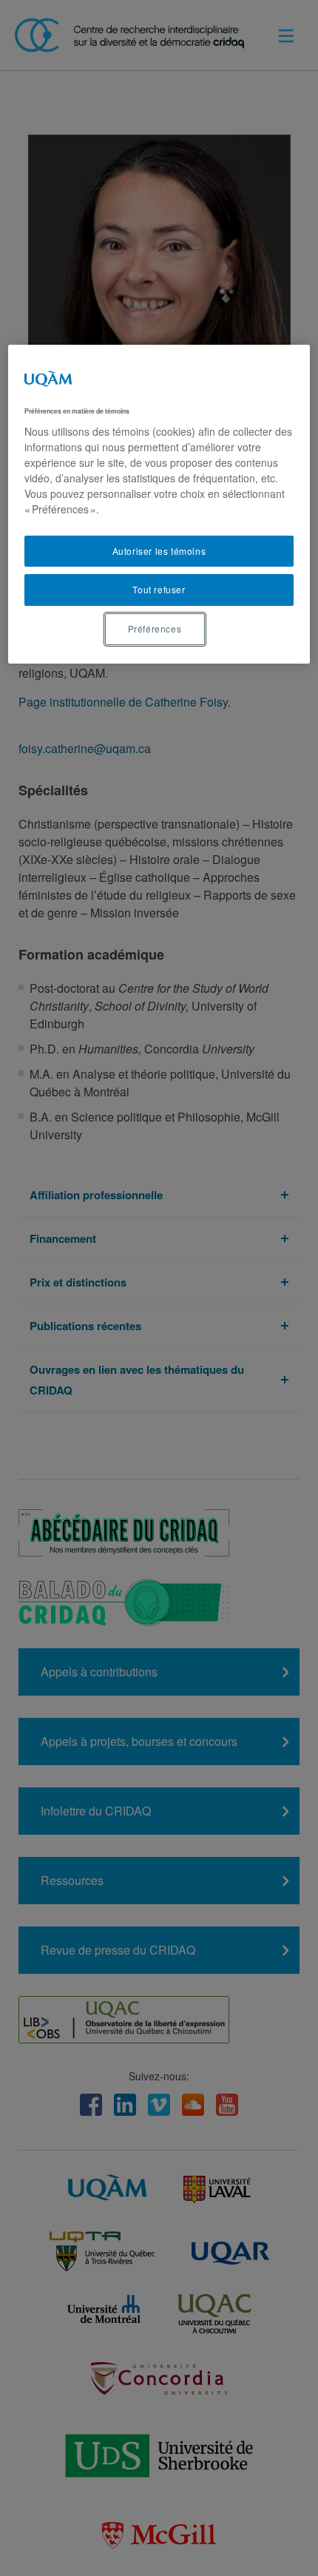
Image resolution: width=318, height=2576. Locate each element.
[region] (159, 504)
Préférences (155, 628)
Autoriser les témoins (159, 551)
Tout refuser (159, 589)
